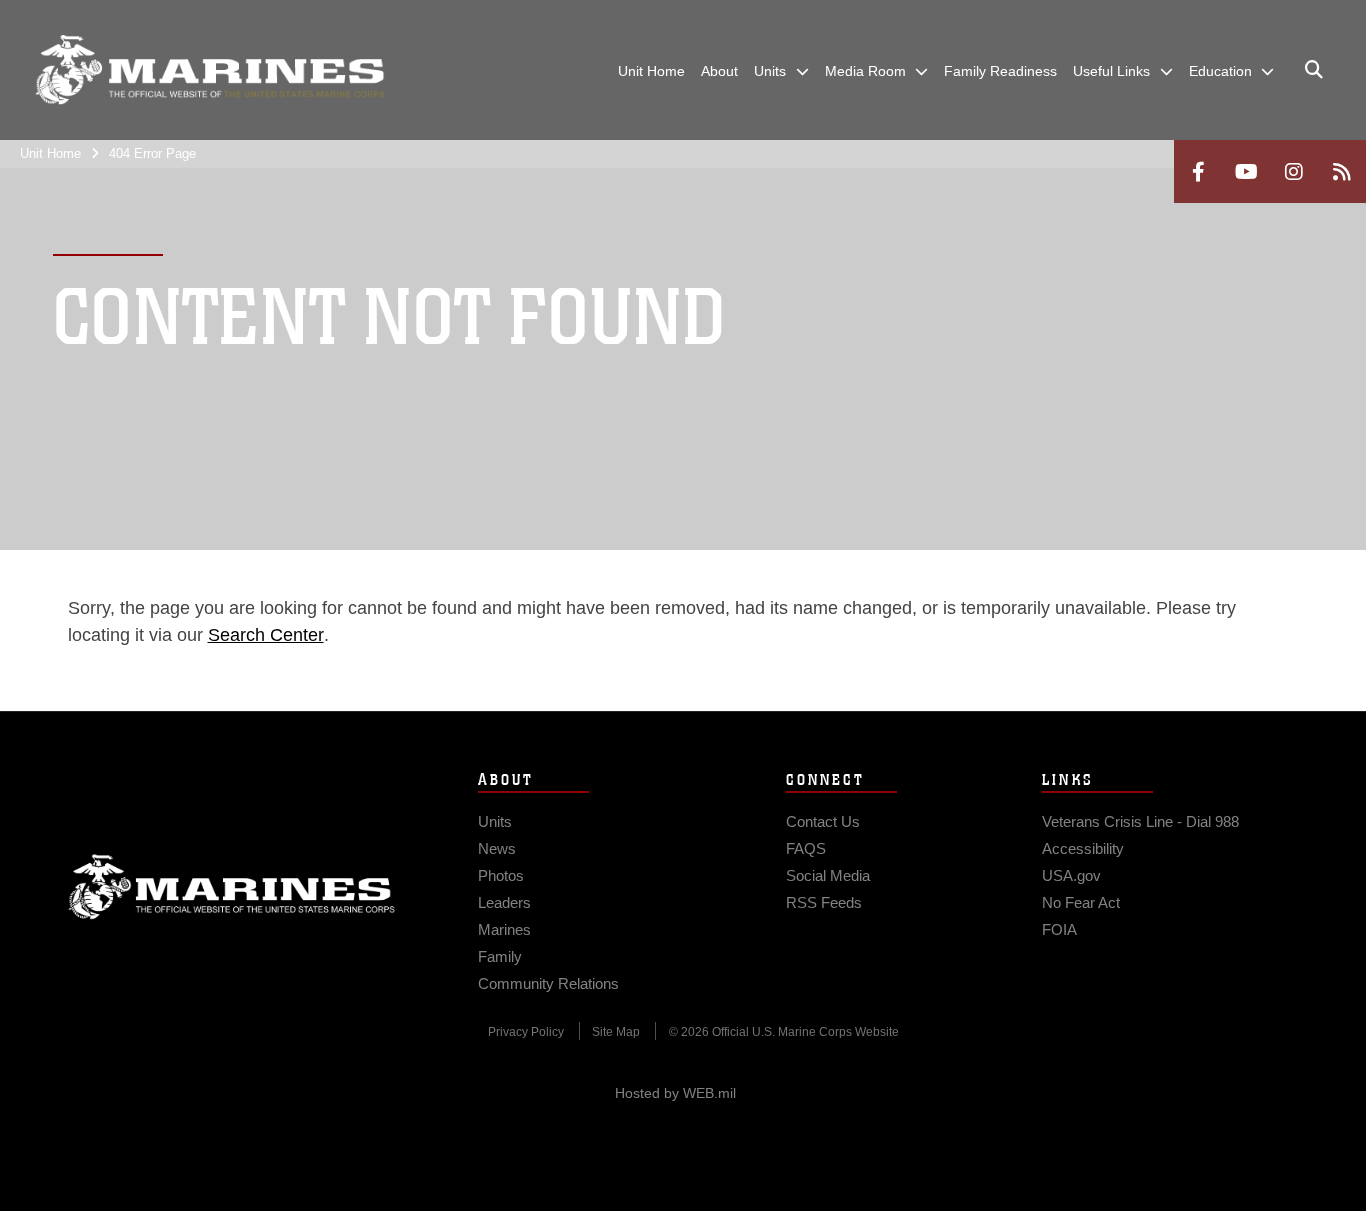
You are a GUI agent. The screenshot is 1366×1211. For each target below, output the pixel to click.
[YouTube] (1246, 171)
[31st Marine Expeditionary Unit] (210, 70)
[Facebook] (1198, 171)
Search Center (266, 635)
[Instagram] (1294, 171)
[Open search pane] (1314, 70)
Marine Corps (232, 887)
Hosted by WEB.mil (675, 1093)
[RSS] (1342, 171)
